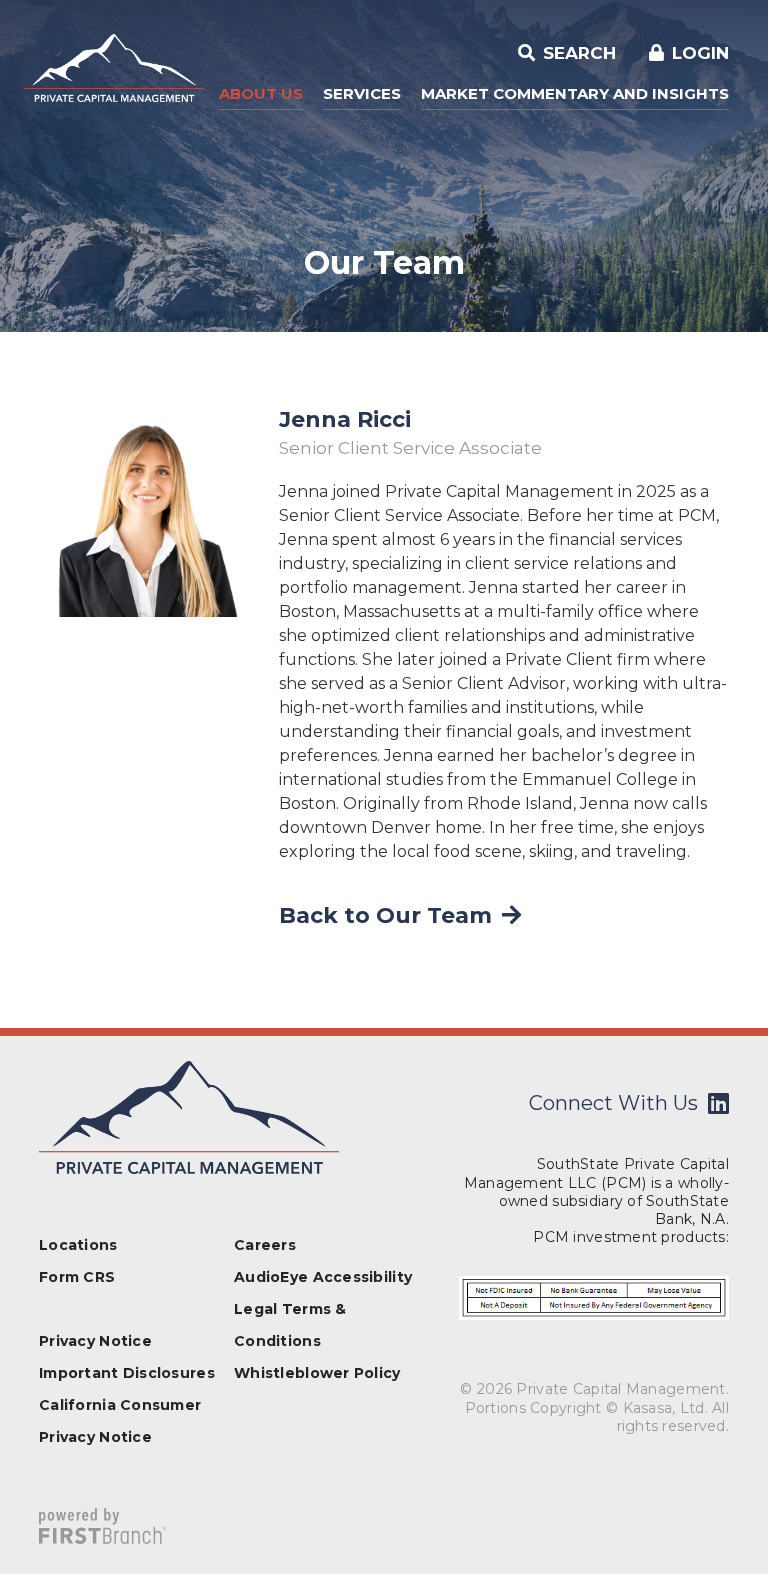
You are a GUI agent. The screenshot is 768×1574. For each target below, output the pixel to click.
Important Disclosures (127, 1373)
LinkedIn (718, 1103)
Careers (265, 1245)
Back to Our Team (385, 915)
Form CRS (77, 1277)
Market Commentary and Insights (575, 93)
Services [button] (362, 93)
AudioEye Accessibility (323, 1277)
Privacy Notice (95, 1341)
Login (700, 53)
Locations (78, 1245)
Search (577, 53)
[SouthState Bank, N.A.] (114, 66)
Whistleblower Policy (317, 1373)
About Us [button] (261, 93)
